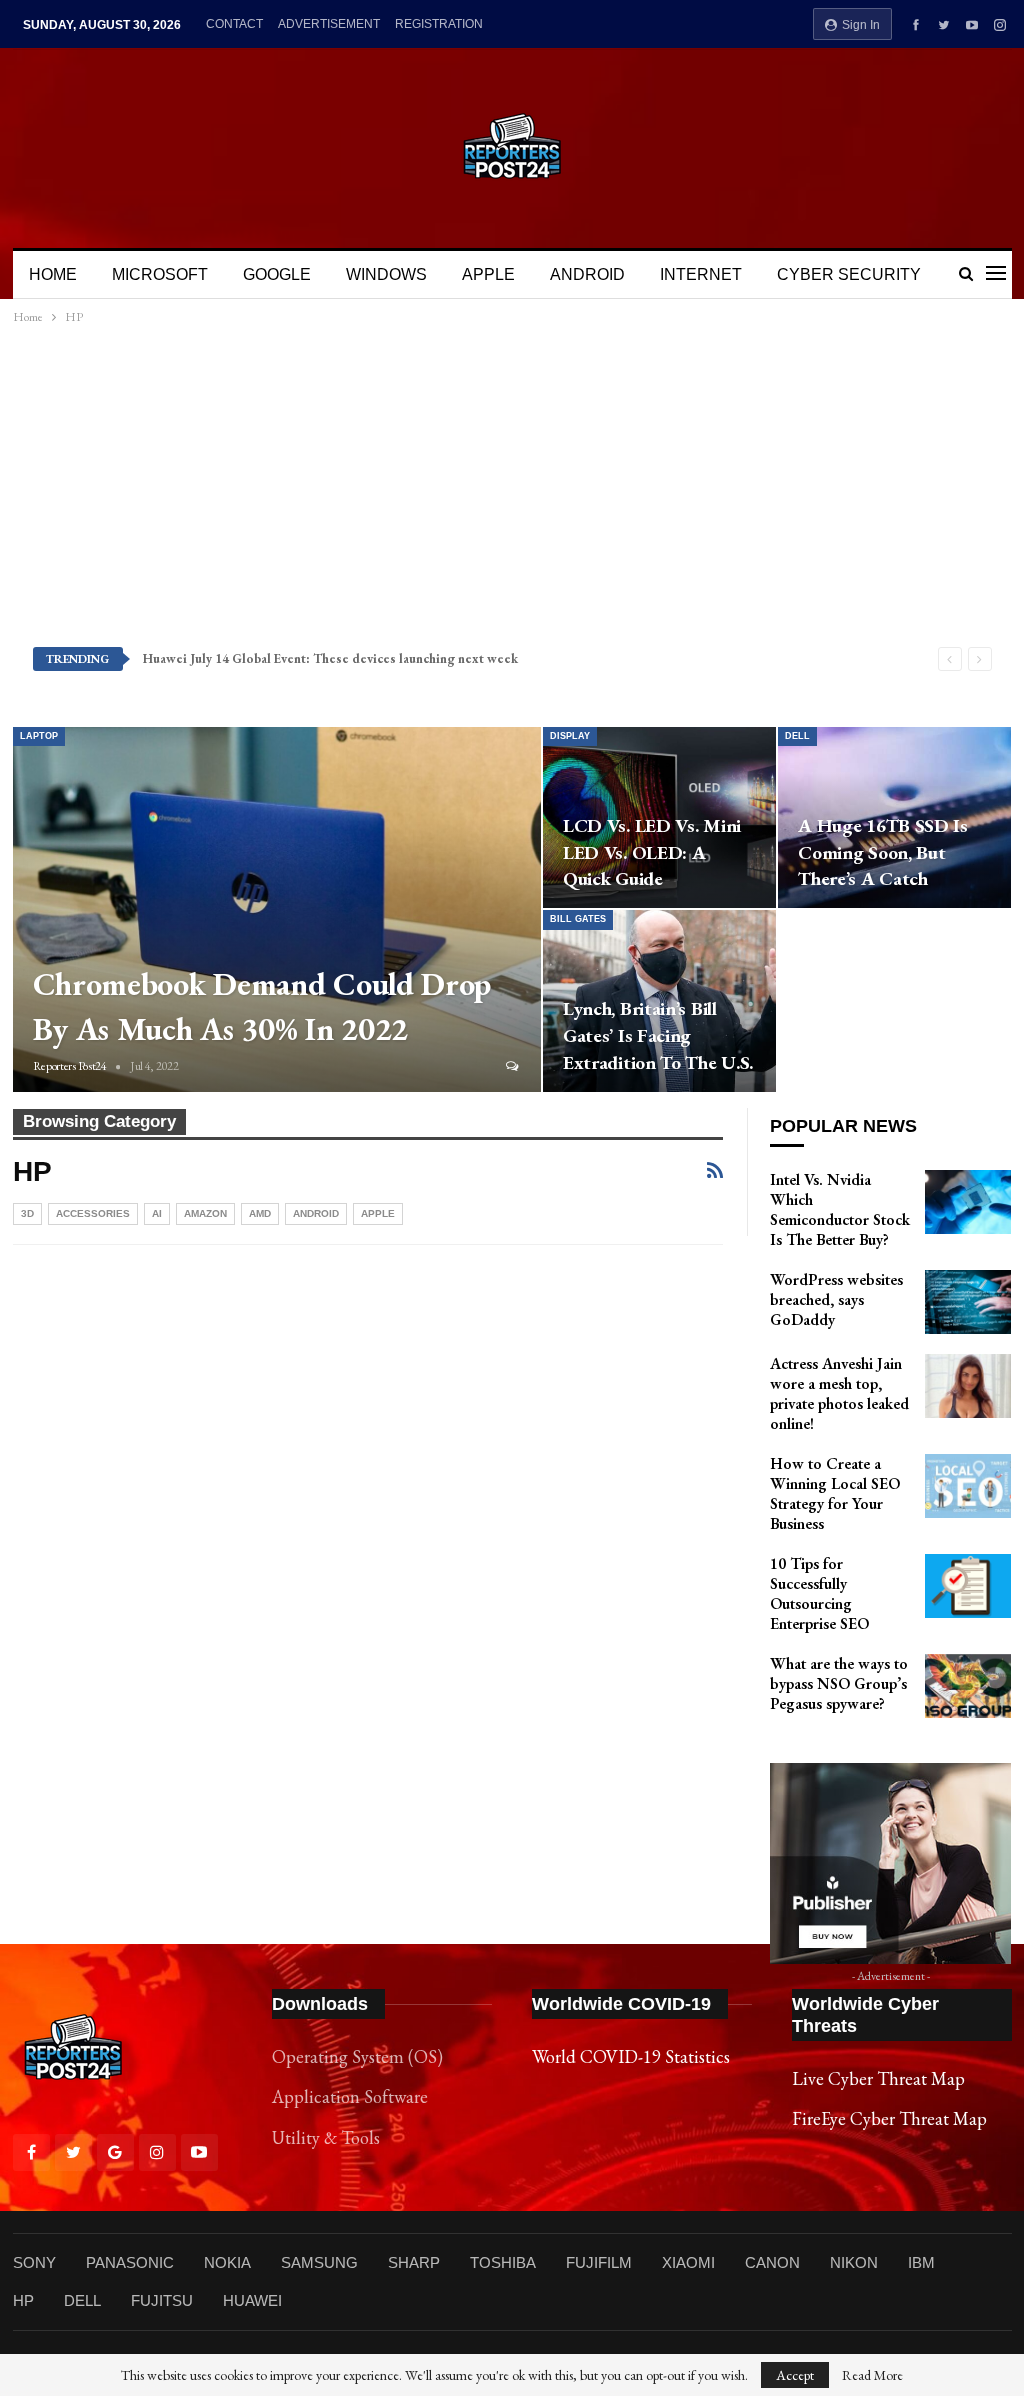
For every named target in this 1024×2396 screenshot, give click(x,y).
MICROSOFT (160, 274)
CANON (772, 2262)
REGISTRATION (439, 24)
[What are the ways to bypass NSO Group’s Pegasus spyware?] (968, 1686)
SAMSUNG (319, 2262)
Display (570, 736)
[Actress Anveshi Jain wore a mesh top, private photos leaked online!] (968, 1386)
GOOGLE (277, 274)
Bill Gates (578, 919)
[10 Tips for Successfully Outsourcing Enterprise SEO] (968, 1586)
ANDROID (587, 274)
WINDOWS (386, 274)
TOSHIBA (503, 2262)
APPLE (488, 274)
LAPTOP (39, 736)
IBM (921, 2262)
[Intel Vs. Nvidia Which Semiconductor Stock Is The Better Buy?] (968, 1202)
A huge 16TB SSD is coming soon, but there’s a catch (883, 852)
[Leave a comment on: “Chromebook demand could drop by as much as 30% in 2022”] (513, 1066)
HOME (53, 274)
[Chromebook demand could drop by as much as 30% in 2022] (277, 909)
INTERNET (701, 274)
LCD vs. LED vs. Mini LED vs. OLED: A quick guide (652, 852)
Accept (795, 2375)
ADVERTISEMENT (329, 24)
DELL (797, 736)
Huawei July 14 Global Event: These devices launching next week (330, 658)
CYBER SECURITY (849, 274)
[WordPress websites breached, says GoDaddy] (968, 1302)
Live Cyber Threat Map (878, 2078)
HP (23, 2300)
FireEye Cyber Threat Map (889, 2118)
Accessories (93, 1213)
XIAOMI (688, 2262)
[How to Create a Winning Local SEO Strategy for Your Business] (968, 1486)
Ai (157, 1213)
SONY (34, 2262)
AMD (260, 1213)
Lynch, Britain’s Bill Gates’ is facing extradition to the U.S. (658, 1035)
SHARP (414, 2262)
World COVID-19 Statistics (631, 2056)
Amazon (205, 1213)
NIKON (854, 2262)
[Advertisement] (512, 485)
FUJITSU (162, 2300)
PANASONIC (130, 2262)
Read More (872, 2375)
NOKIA (227, 2262)
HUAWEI (252, 2300)
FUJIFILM (599, 2262)
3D (27, 1213)
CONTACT (234, 24)
